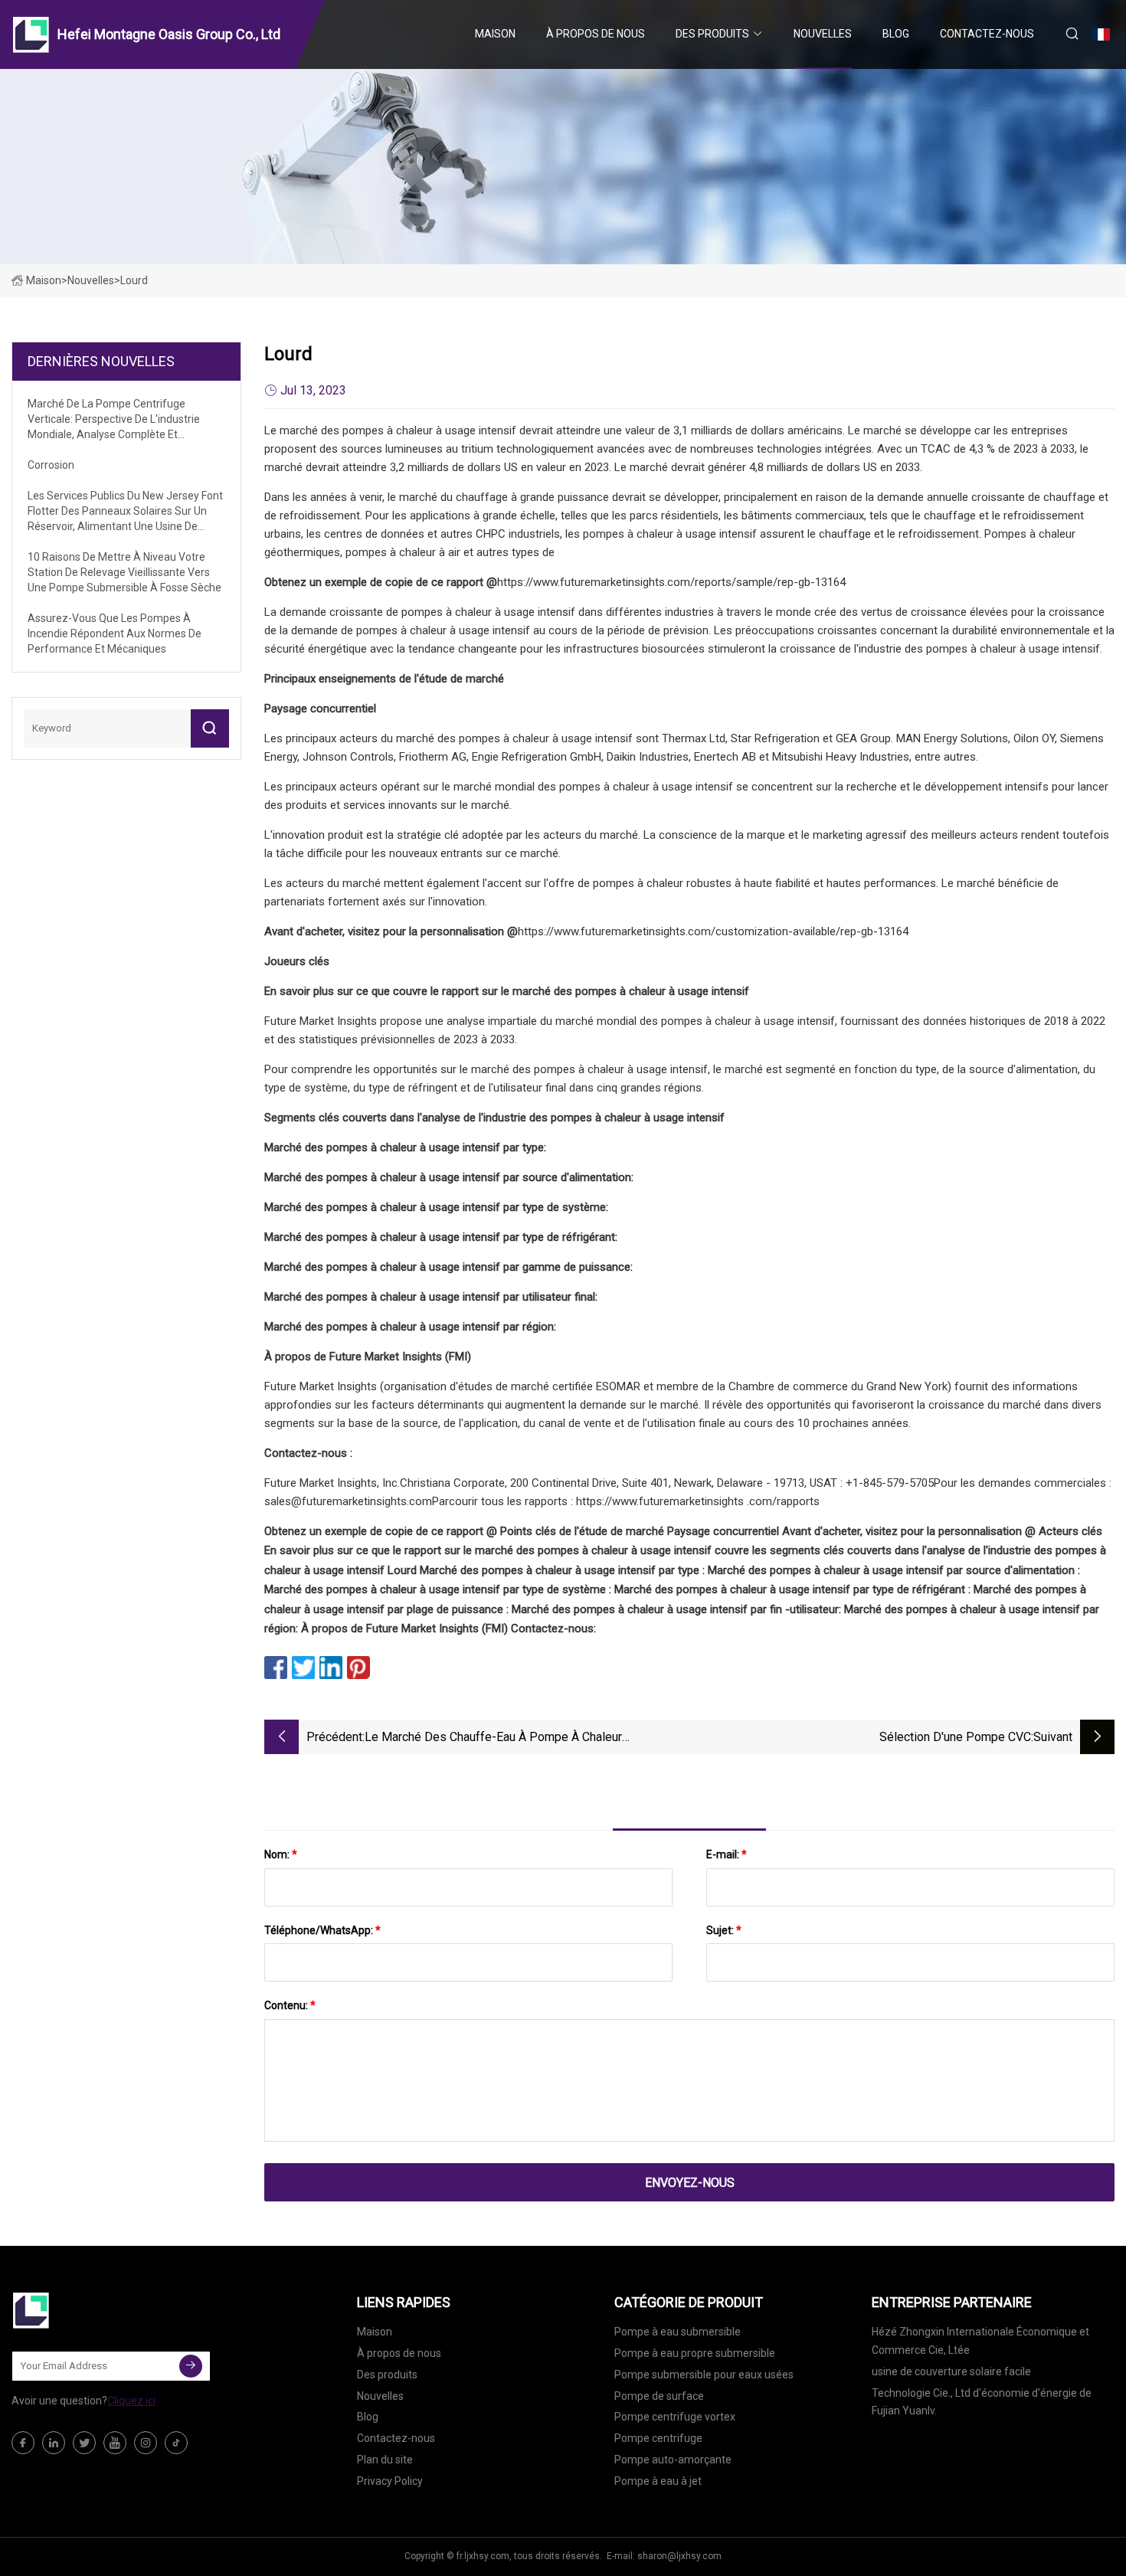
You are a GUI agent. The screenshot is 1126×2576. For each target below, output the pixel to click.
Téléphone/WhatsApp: (322, 1930)
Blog (896, 34)
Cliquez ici (131, 2401)
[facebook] (23, 2443)
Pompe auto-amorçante (673, 2460)
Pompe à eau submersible (678, 2332)
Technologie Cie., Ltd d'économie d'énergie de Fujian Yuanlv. (982, 2402)
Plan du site (385, 2460)
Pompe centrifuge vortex (675, 2417)
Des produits (712, 34)
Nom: (281, 1854)
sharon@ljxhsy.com (679, 2556)
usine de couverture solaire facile (951, 2371)
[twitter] (84, 2443)
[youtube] (115, 2443)
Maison (495, 34)
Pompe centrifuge (658, 2438)
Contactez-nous (987, 34)
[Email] (191, 2366)
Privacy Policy (390, 2481)
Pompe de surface (659, 2396)
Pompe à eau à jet (658, 2481)
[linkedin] (54, 2443)
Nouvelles (823, 34)
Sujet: (724, 1930)
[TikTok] (176, 2443)
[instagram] (146, 2443)
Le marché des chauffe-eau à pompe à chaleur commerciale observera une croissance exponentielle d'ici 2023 (524, 1738)
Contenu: (290, 2005)
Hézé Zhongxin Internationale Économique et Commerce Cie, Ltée (980, 2341)
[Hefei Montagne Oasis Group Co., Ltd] (88, 2310)
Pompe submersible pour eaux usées (704, 2375)
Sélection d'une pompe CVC (955, 1737)
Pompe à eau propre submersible (695, 2353)
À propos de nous (596, 34)
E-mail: (727, 1854)
